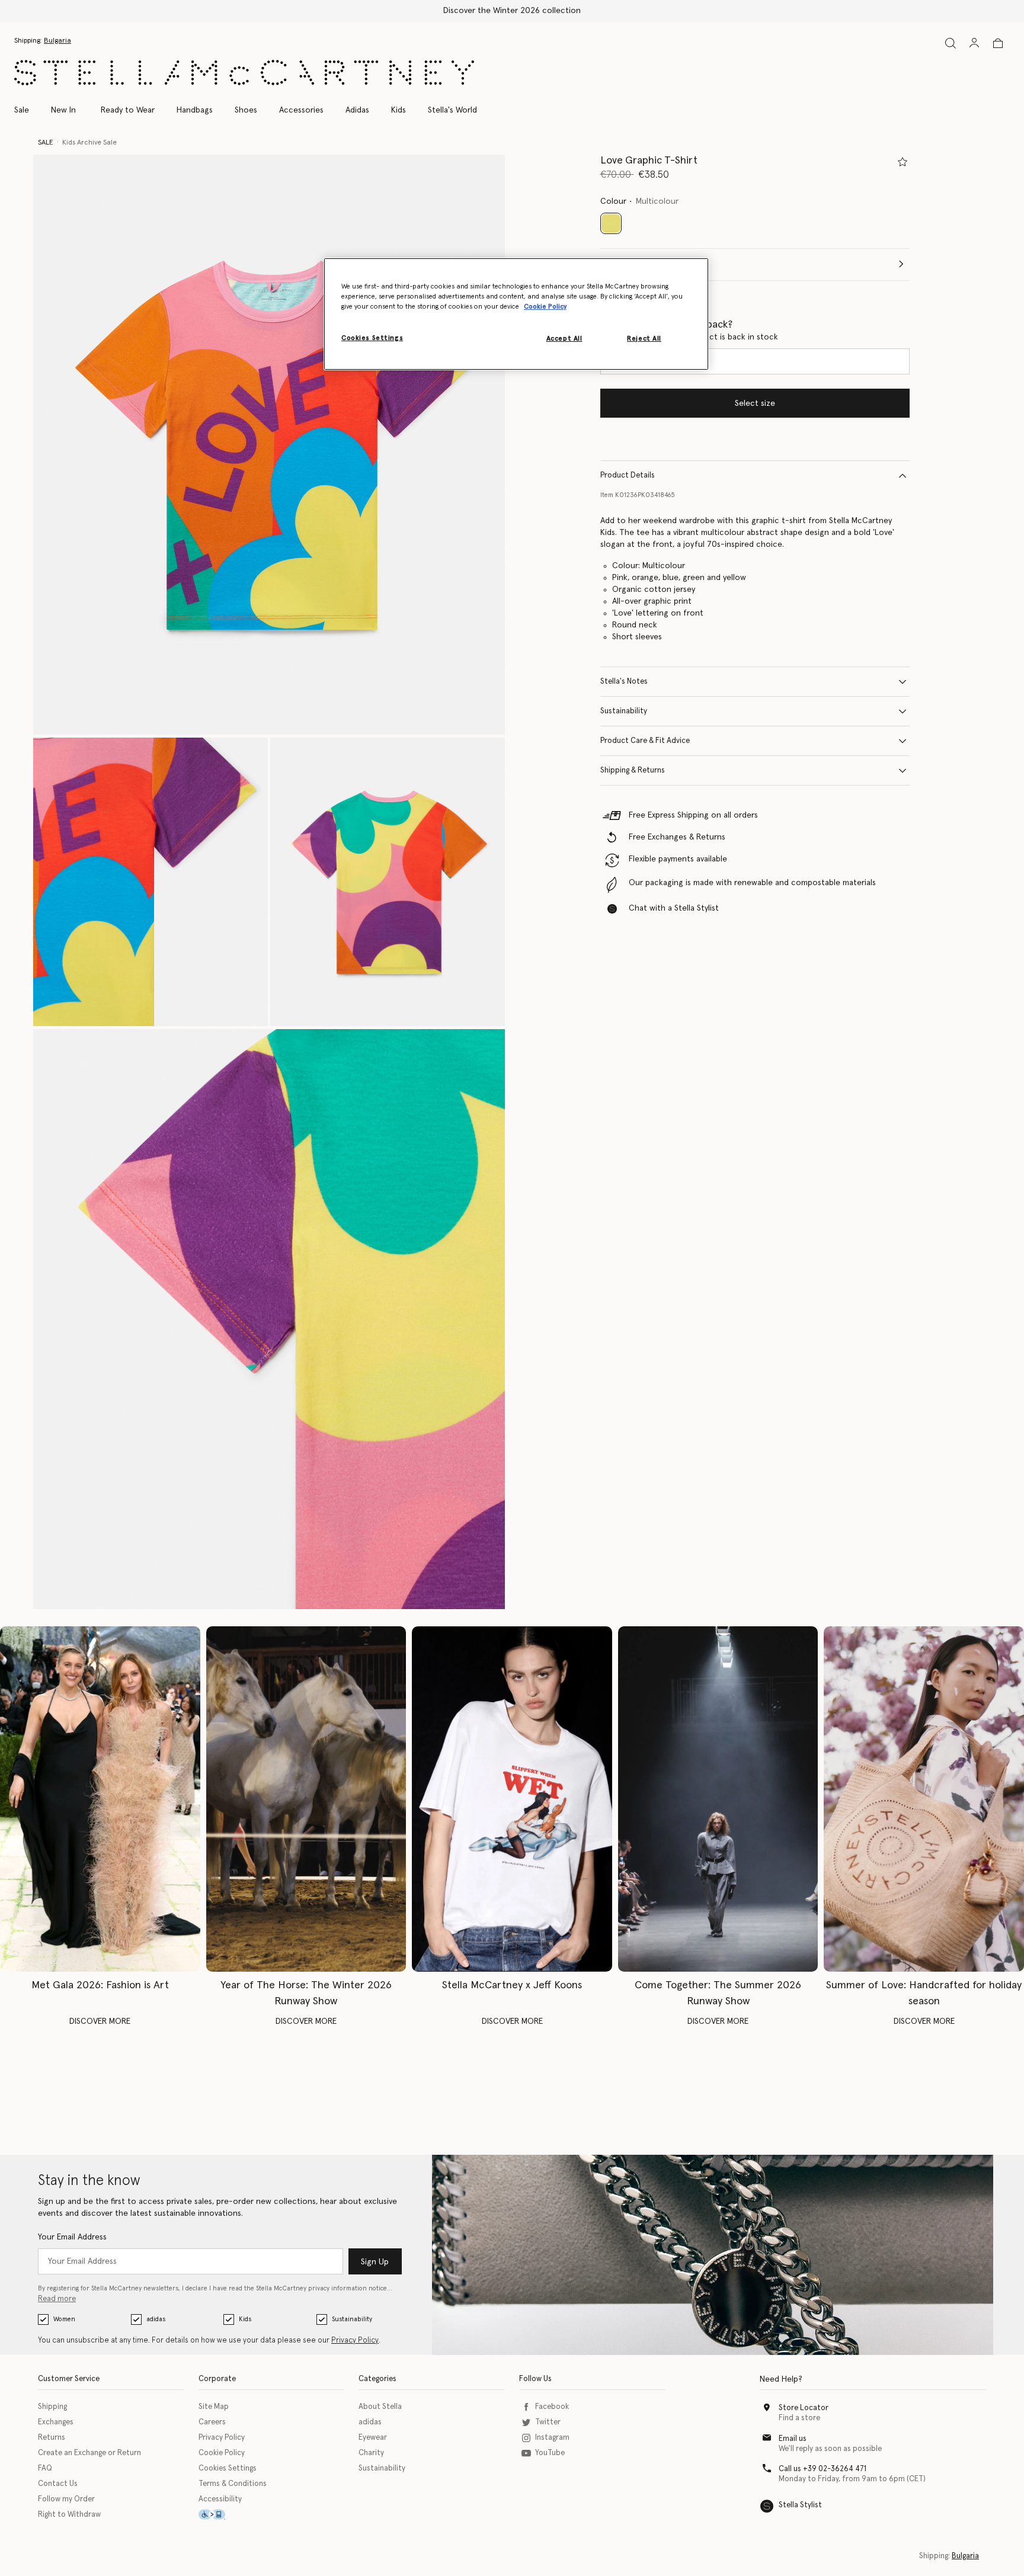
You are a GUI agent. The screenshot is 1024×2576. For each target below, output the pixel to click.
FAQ (45, 2468)
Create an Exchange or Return (89, 2453)
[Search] (951, 43)
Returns (52, 2438)
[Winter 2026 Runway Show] (306, 1799)
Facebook (552, 2407)
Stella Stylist (800, 2505)
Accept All (564, 339)
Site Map (214, 2407)
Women (64, 2319)
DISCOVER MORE (100, 2021)
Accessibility (220, 2499)
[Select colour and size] (903, 162)
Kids (245, 2319)
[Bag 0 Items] (998, 43)
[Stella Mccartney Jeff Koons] (512, 1799)
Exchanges (56, 2422)
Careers (212, 2422)
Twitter (548, 2422)
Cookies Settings (228, 2468)
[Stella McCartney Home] (244, 73)
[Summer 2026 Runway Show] (718, 1799)
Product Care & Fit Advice (645, 741)
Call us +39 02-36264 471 (823, 2469)
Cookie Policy (222, 2453)
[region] (516, 314)
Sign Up (375, 2262)
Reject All (644, 339)
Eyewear (373, 2438)
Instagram (552, 2438)
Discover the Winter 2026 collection (512, 11)
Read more (57, 2299)
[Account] (974, 43)
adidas (156, 2319)
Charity (371, 2453)
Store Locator (804, 2408)
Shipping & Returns (633, 770)
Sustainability (624, 711)
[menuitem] (63, 110)
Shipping (52, 2407)
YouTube (550, 2453)
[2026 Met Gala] (100, 1799)
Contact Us (58, 2484)
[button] (269, 445)
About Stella (380, 2407)
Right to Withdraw (69, 2515)
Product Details (628, 475)
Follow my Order (66, 2499)
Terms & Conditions (233, 2484)
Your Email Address (72, 2237)
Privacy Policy (355, 2340)
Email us (793, 2439)
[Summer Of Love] (924, 1799)
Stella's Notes (624, 682)
